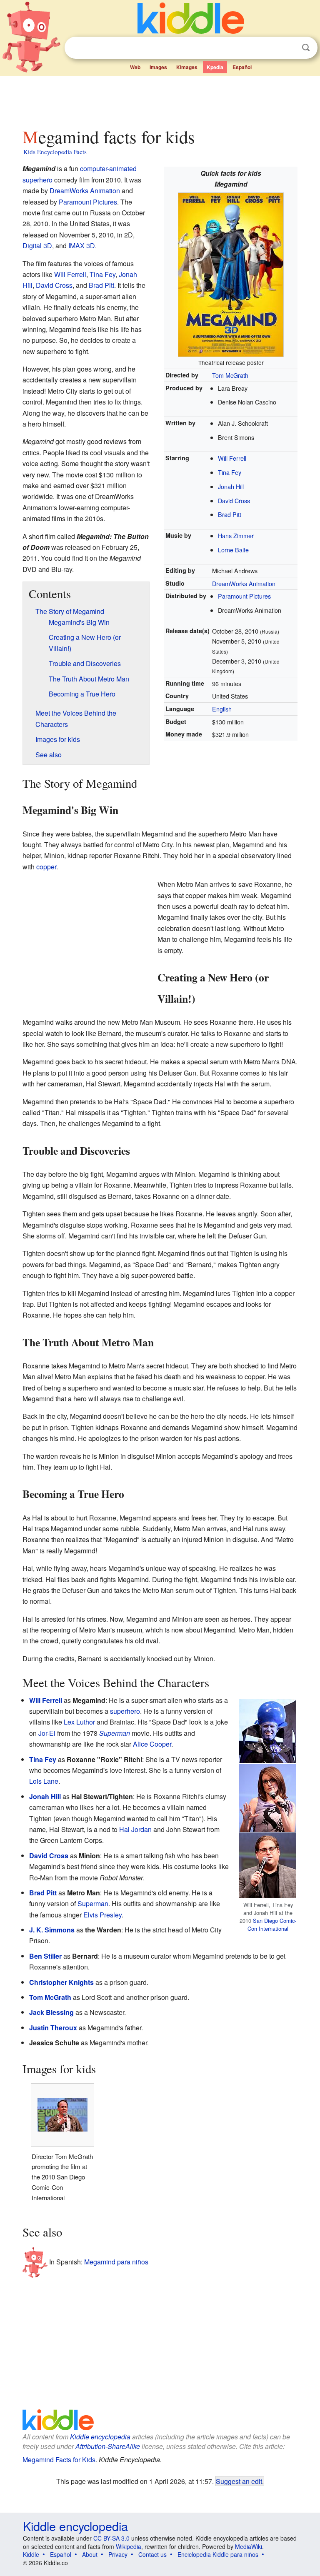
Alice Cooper (152, 1744)
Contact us (152, 2554)
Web (135, 67)
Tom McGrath (230, 375)
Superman (115, 1733)
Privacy (118, 2554)
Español (242, 67)
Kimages (187, 67)
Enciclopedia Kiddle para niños (218, 2554)
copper (46, 867)
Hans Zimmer (236, 535)
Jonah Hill (231, 486)
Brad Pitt (230, 514)
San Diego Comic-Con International (272, 1925)
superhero (37, 180)
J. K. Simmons (52, 1930)
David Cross (234, 500)
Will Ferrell (232, 458)
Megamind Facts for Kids (59, 2460)
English (222, 709)
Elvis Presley (102, 1915)
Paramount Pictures (244, 596)
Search (306, 48)
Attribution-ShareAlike (108, 2446)
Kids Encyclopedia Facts (55, 152)
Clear (289, 48)
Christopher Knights (61, 1982)
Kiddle (31, 2554)
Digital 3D (37, 246)
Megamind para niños (116, 2262)
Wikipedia (129, 2546)
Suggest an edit (239, 2481)
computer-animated (108, 168)
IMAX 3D (82, 246)
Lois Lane (44, 1781)
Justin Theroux (53, 2028)
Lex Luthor (79, 1722)
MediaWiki (249, 2546)
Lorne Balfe (233, 550)
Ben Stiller (45, 1956)
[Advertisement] (160, 100)
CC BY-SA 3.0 (111, 2538)
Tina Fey (230, 472)
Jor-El (47, 1733)
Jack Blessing (51, 2012)
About (90, 2554)
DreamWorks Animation (244, 583)
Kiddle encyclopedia (100, 2437)
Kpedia (215, 67)
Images (158, 67)
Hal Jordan (135, 1829)
